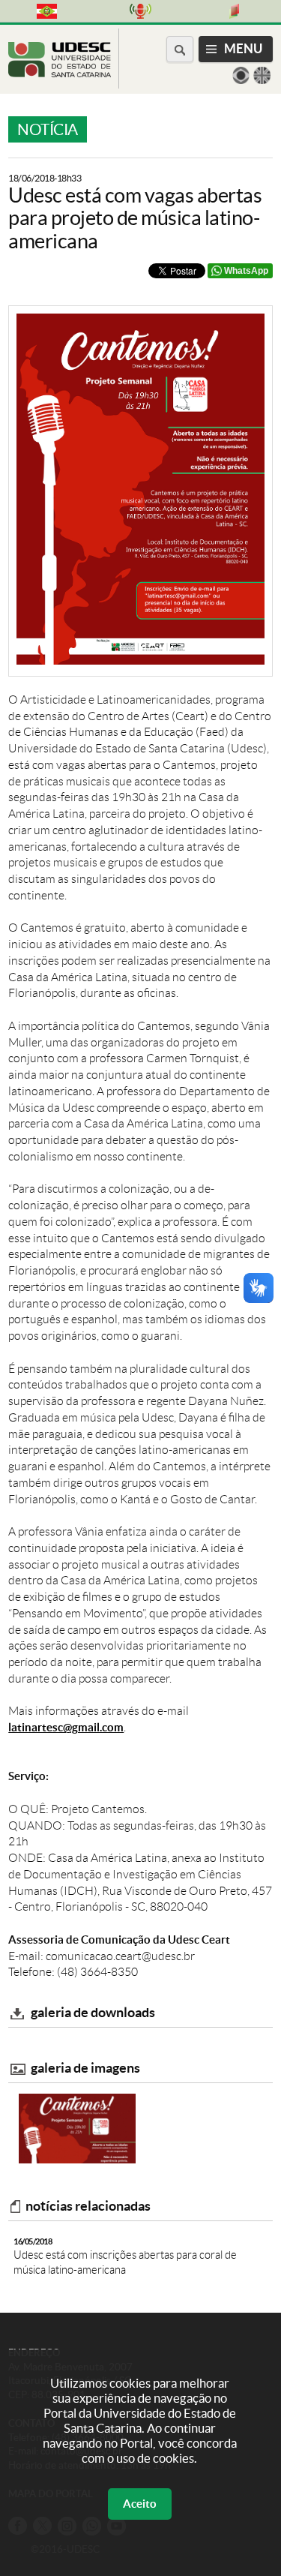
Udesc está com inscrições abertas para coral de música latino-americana (125, 2256)
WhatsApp (246, 271)
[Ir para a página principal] (60, 73)
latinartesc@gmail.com (66, 1727)
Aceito (140, 2504)
